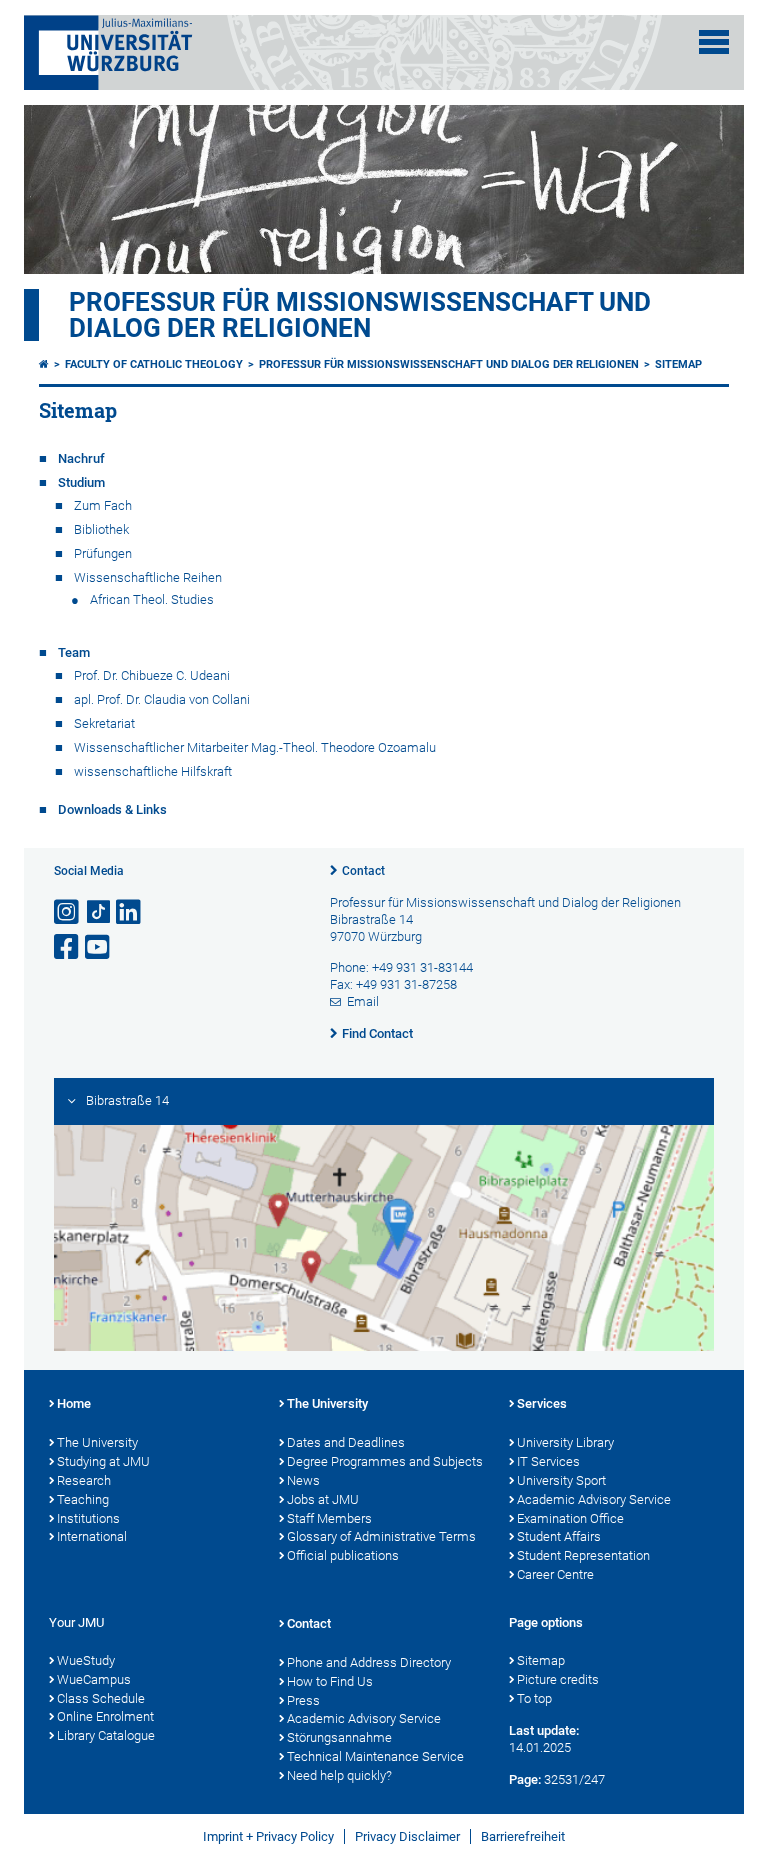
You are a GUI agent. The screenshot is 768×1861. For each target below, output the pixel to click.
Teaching (83, 1499)
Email (363, 1001)
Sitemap (678, 364)
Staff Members (329, 1518)
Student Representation (583, 1555)
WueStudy (86, 1660)
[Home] (44, 364)
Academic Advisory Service (594, 1499)
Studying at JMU (103, 1461)
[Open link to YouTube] (99, 947)
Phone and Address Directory (369, 1662)
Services (542, 1403)
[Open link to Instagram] (68, 912)
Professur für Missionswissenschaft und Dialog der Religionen (360, 315)
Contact (363, 871)
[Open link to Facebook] (68, 947)
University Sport (561, 1480)
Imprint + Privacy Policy (268, 1836)
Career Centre (555, 1574)
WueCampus (94, 1679)
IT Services (548, 1461)
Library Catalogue (106, 1735)
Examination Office (570, 1518)
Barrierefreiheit (523, 1836)
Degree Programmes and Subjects (385, 1461)
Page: (525, 1779)
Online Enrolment (105, 1716)
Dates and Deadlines (346, 1442)
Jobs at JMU (323, 1499)
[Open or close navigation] (714, 42)
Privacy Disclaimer (407, 1836)
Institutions (88, 1518)
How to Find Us (330, 1681)
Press (303, 1700)
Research (84, 1480)
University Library (565, 1442)
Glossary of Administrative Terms (381, 1536)
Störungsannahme (339, 1737)
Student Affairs (559, 1536)
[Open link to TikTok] (99, 912)
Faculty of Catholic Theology (154, 364)
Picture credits (558, 1679)
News (303, 1480)
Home (74, 1403)
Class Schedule (101, 1698)
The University (97, 1442)
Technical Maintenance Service (375, 1756)
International (92, 1536)
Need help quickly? (339, 1775)
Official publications (343, 1555)
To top (534, 1698)
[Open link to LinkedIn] (130, 912)
